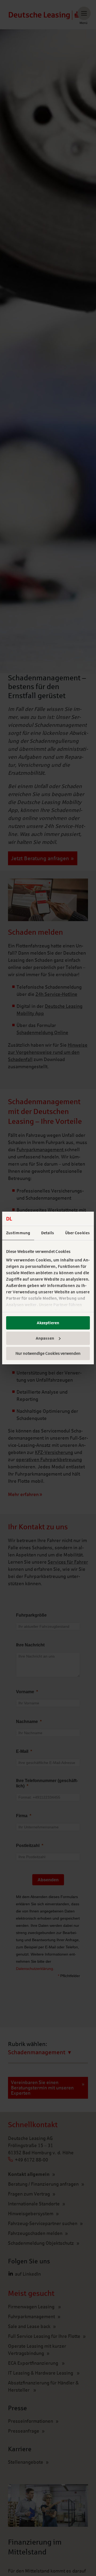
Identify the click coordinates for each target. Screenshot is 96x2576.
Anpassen (45, 1338)
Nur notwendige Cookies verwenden (48, 1353)
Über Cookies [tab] (77, 1233)
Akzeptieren (48, 1323)
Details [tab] (48, 1233)
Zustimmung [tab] (18, 1233)
